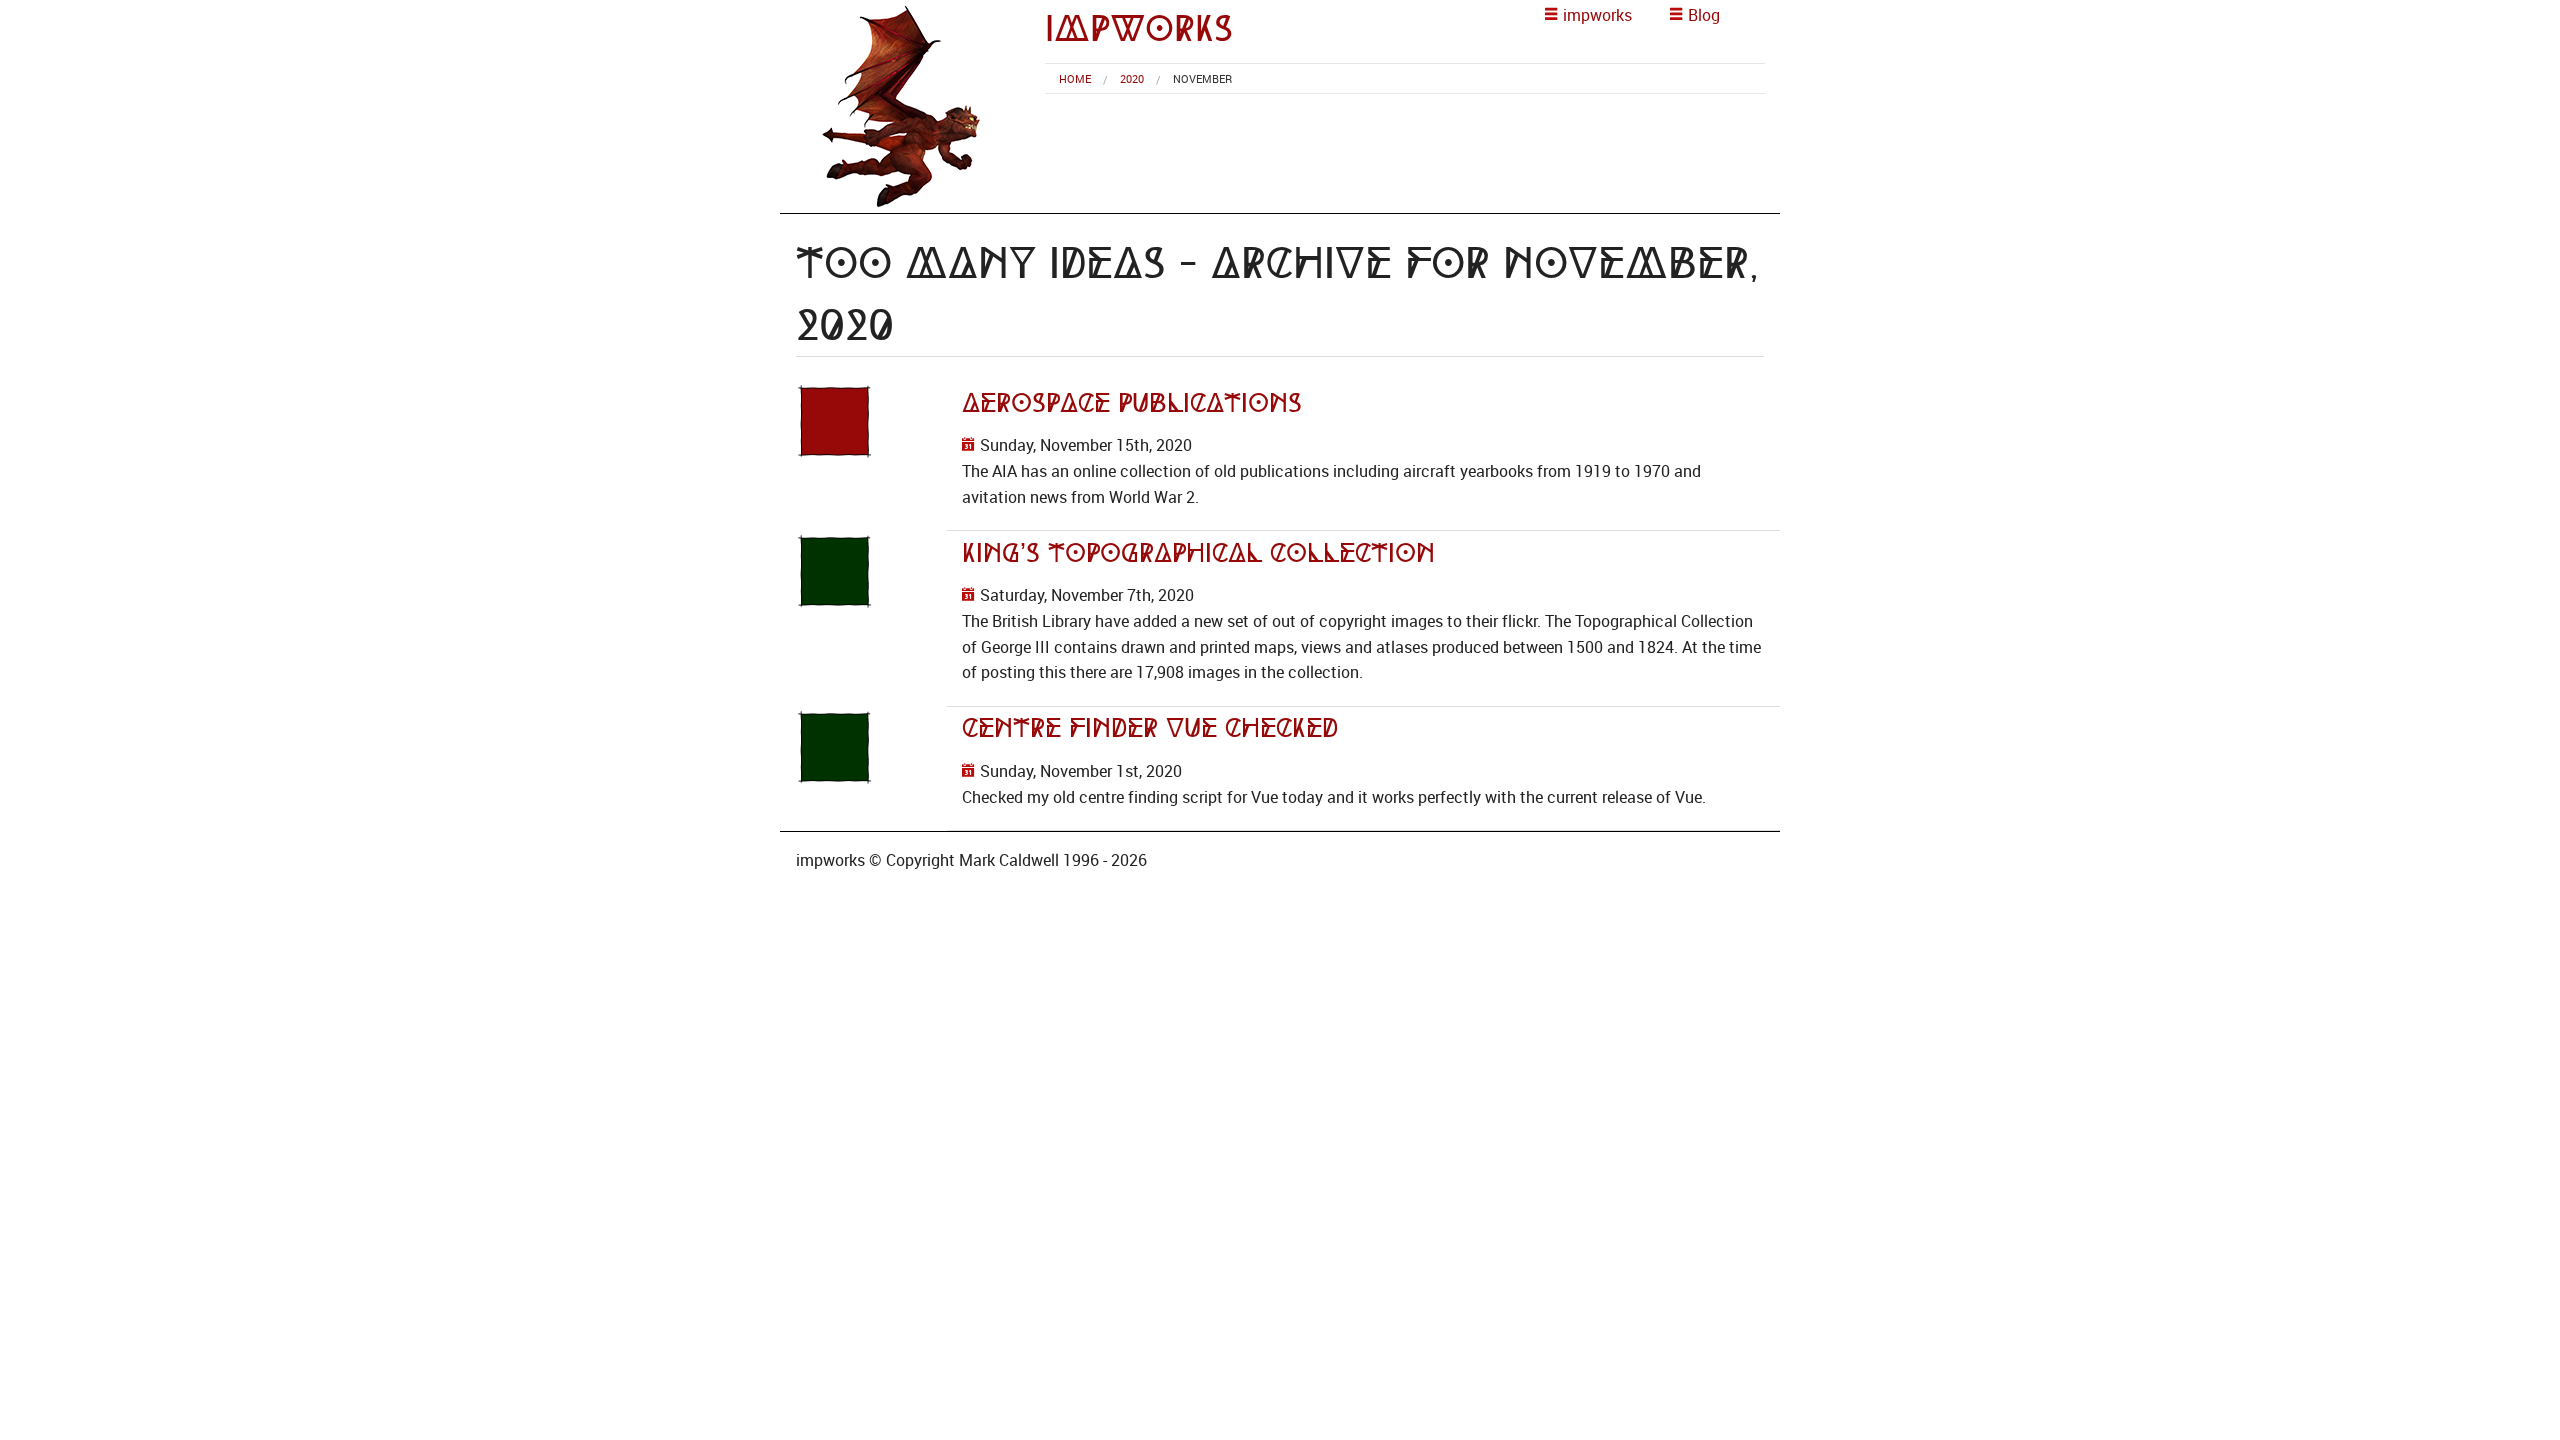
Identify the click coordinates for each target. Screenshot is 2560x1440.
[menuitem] (1075, 78)
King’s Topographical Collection (1198, 553)
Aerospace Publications (1132, 403)
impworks (1139, 28)
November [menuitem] (1202, 78)
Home (1075, 78)
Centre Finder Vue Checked (1150, 728)
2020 (1132, 78)
